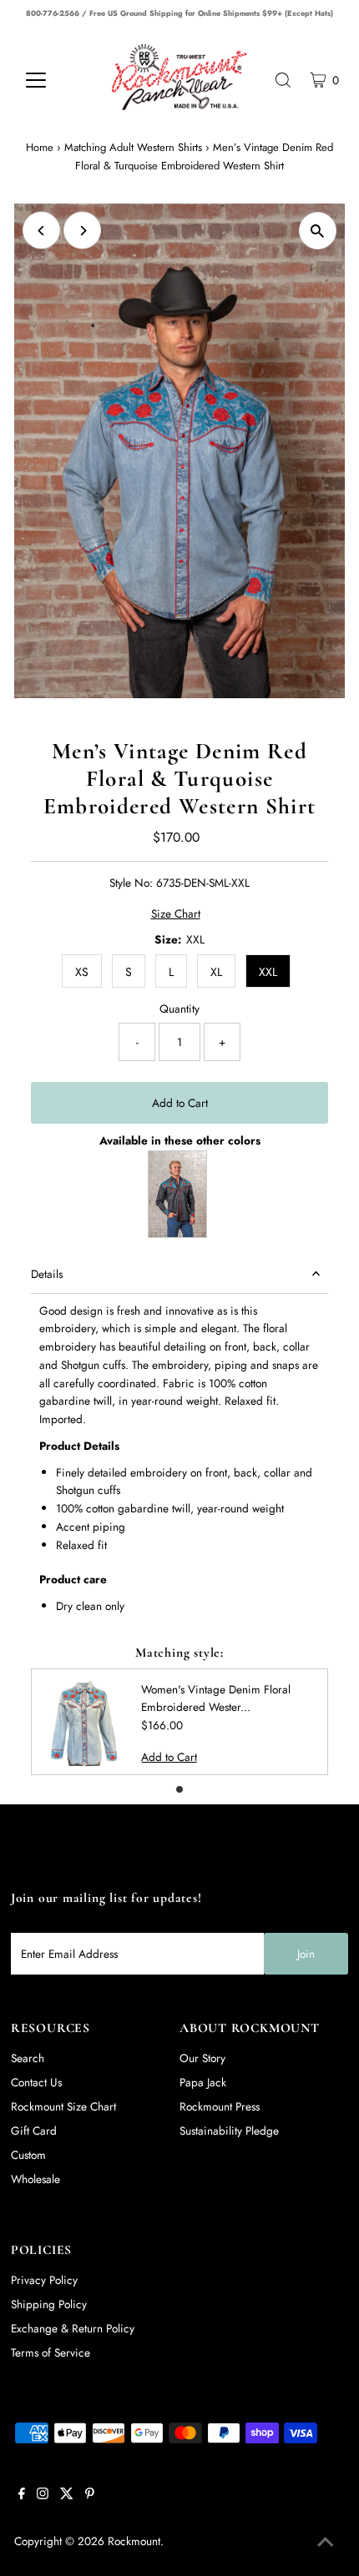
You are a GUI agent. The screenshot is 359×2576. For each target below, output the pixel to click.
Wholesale (35, 2179)
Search (28, 2058)
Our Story (202, 2058)
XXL (268, 972)
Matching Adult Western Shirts (133, 147)
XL (216, 972)
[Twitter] (67, 2495)
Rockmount (134, 2541)
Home (40, 147)
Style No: (131, 883)
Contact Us (36, 2082)
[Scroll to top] (326, 2543)
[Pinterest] (90, 2495)
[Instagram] (43, 2495)
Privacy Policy (44, 2280)
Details (47, 1274)
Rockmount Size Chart (63, 2106)
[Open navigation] (54, 80)
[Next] (82, 231)
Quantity (179, 1009)
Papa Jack (203, 2082)
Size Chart (176, 914)
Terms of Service (51, 2352)
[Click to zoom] (318, 231)
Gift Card (34, 2131)
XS (82, 972)
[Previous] (41, 231)
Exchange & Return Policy (73, 2328)
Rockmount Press (220, 2106)
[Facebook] (22, 2495)
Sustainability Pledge (229, 2131)
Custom (28, 2155)
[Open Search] (283, 80)
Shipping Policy (49, 2304)
